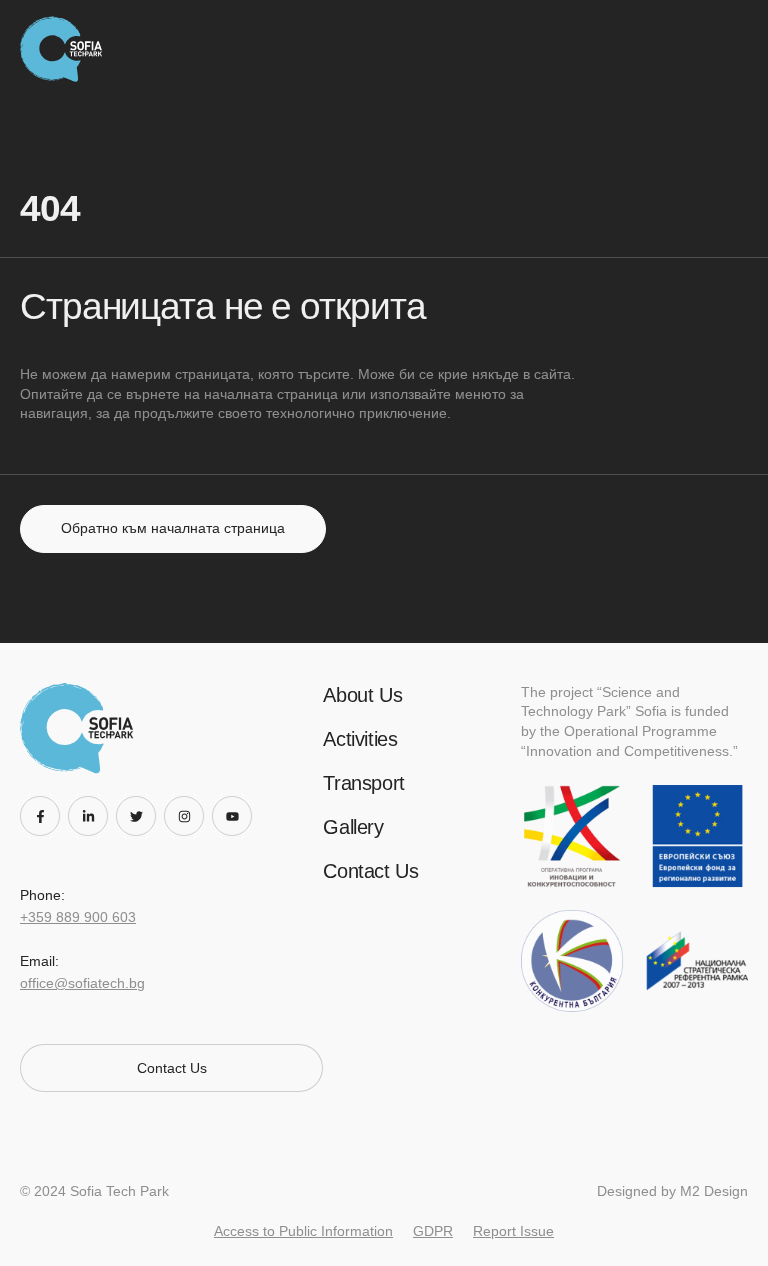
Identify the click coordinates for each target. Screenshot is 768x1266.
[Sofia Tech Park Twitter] (140, 816)
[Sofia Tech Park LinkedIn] (92, 816)
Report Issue (513, 1231)
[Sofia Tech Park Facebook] (44, 816)
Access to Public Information (303, 1231)
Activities (360, 739)
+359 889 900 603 (78, 917)
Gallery (353, 827)
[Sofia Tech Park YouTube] (236, 816)
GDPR (433, 1231)
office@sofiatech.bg (82, 983)
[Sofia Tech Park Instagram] (188, 816)
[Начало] (67, 49)
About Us (362, 695)
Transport (363, 783)
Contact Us (370, 871)
